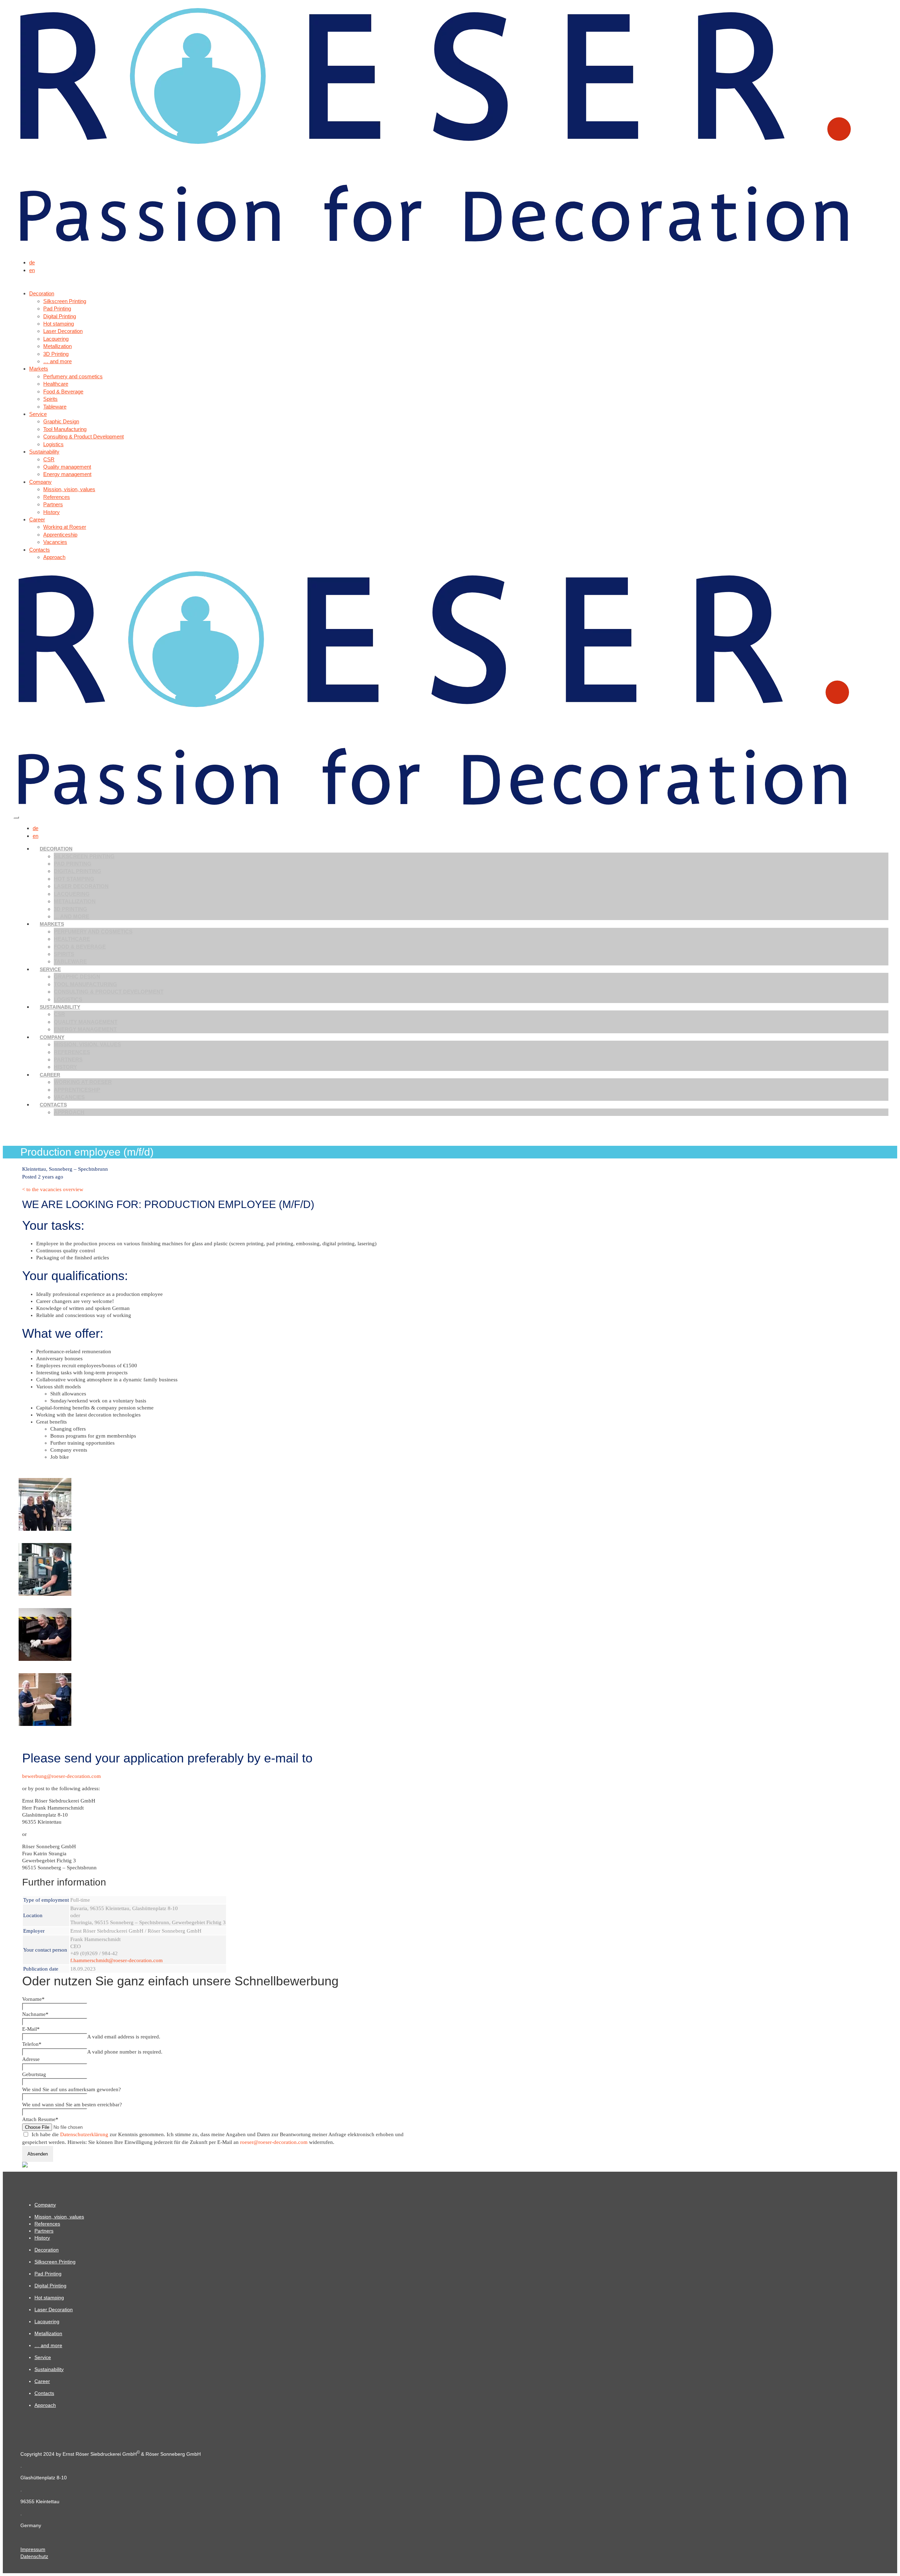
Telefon (32, 2044)
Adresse (31, 2059)
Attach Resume (40, 2119)
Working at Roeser (83, 1082)
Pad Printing (73, 864)
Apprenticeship (77, 1090)
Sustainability (60, 1007)
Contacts (53, 1105)
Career (50, 1075)
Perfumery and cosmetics (93, 932)
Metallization (75, 901)
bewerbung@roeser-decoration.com (62, 1776)
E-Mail (31, 2029)
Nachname (35, 2014)
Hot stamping (74, 879)
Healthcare (72, 939)
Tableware (70, 961)
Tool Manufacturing (85, 984)
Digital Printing (78, 871)
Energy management (85, 1029)
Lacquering (72, 894)
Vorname (33, 1999)
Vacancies (69, 1097)
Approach (69, 1112)
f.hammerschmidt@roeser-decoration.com (117, 1960)
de (32, 262)
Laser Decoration (81, 886)
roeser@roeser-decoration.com (274, 2142)
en (32, 270)
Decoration (56, 849)
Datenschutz (34, 2556)
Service (50, 969)
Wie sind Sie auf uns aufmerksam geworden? (72, 2089)
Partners (68, 1059)
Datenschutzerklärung (84, 2134)
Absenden (38, 2154)
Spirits (64, 954)
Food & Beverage (80, 947)
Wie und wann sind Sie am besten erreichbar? (72, 2105)
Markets (52, 924)
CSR (59, 1014)
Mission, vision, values (87, 1044)
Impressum (33, 2549)
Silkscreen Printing (84, 856)
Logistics (68, 999)
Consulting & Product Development (109, 992)
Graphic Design (77, 977)
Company (52, 1037)
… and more (72, 916)
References (72, 1052)
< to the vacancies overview (53, 1189)
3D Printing (70, 909)
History (65, 1067)
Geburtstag (34, 2074)
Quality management (86, 1022)
